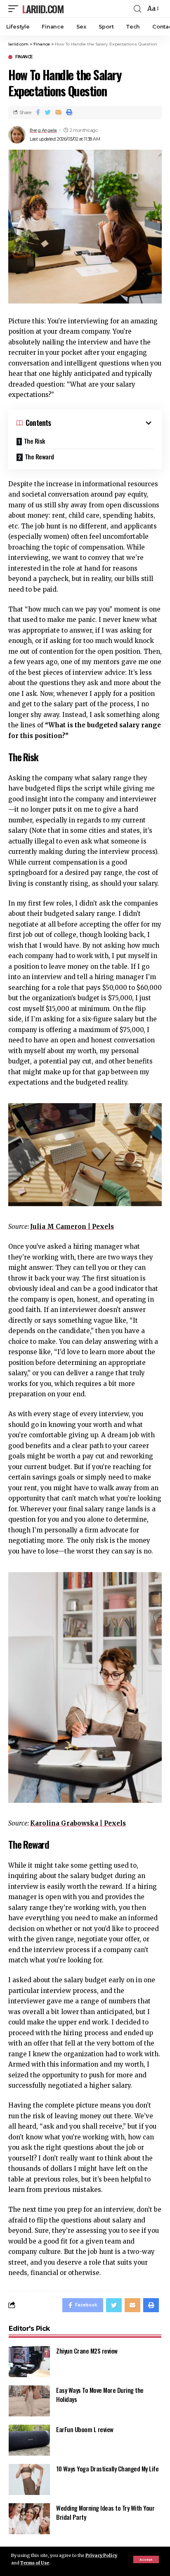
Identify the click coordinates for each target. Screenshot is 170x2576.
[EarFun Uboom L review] (29, 2440)
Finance (24, 57)
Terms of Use (35, 2563)
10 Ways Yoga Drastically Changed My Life (107, 2468)
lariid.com (43, 9)
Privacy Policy (101, 2556)
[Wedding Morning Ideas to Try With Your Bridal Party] (29, 2519)
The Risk (34, 441)
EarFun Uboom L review (85, 2429)
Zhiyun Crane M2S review (87, 2351)
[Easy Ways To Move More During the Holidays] (29, 2401)
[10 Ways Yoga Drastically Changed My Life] (29, 2479)
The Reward (39, 456)
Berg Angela (43, 130)
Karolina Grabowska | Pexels (78, 1823)
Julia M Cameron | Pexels (72, 1227)
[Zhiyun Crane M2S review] (29, 2362)
